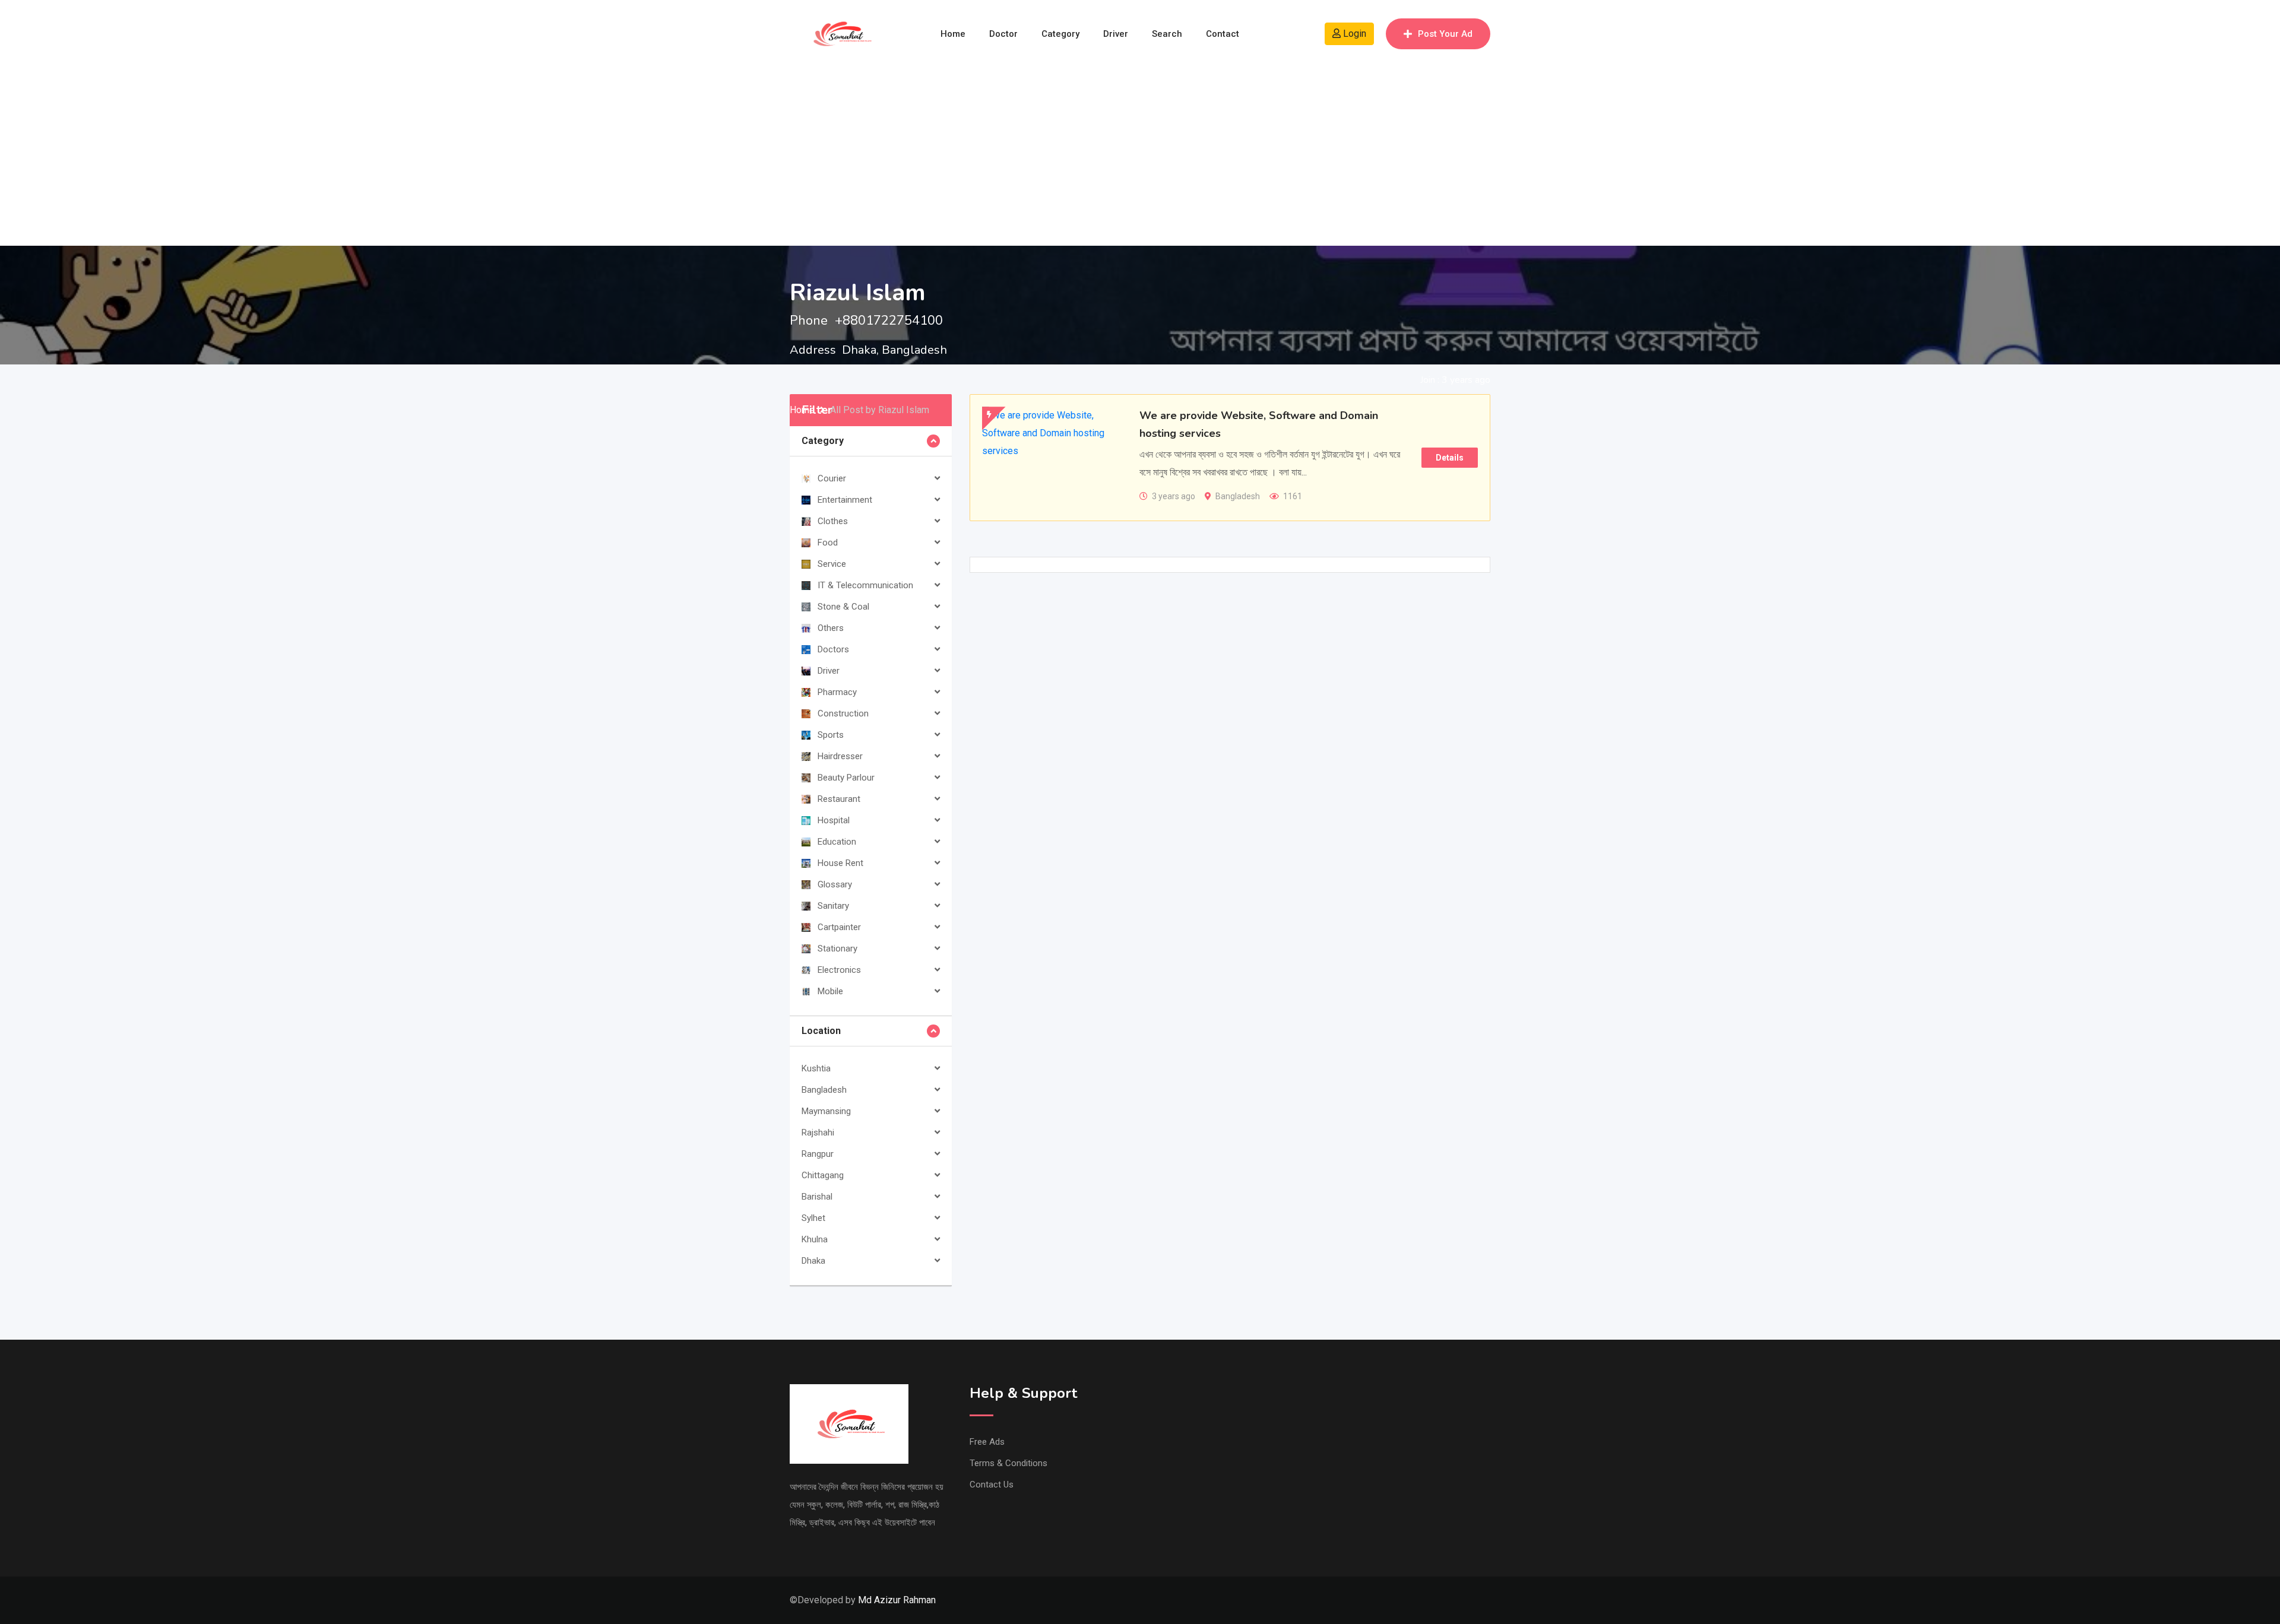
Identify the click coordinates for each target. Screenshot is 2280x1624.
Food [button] (828, 543)
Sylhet (813, 1218)
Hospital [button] (834, 820)
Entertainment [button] (845, 500)
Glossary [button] (835, 884)
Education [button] (837, 842)
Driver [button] (829, 671)
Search (1167, 34)
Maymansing (826, 1111)
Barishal (817, 1197)
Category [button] (823, 441)
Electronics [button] (839, 970)
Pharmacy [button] (837, 692)
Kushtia (816, 1068)
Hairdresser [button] (840, 756)
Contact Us (992, 1485)
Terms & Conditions (1008, 1463)
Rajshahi (818, 1133)
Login (1353, 34)
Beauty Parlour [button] (846, 778)
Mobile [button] (830, 991)
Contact (1223, 34)
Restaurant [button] (839, 799)
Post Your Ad (1445, 34)
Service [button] (832, 564)
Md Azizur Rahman (897, 1600)
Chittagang (823, 1175)
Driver (1116, 34)
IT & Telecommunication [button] (865, 585)
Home (953, 34)
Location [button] (821, 1031)
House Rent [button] (840, 863)
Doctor (1003, 34)
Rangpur (818, 1154)
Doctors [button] (833, 649)
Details (1450, 458)
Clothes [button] (833, 521)
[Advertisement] (1140, 157)
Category (1060, 34)
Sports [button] (831, 735)
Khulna (815, 1239)
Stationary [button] (837, 949)
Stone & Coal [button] (843, 607)
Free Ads (987, 1442)
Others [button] (831, 628)
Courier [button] (832, 478)
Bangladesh (824, 1090)
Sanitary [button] (833, 906)
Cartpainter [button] (839, 927)
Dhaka (813, 1261)
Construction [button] (843, 713)
